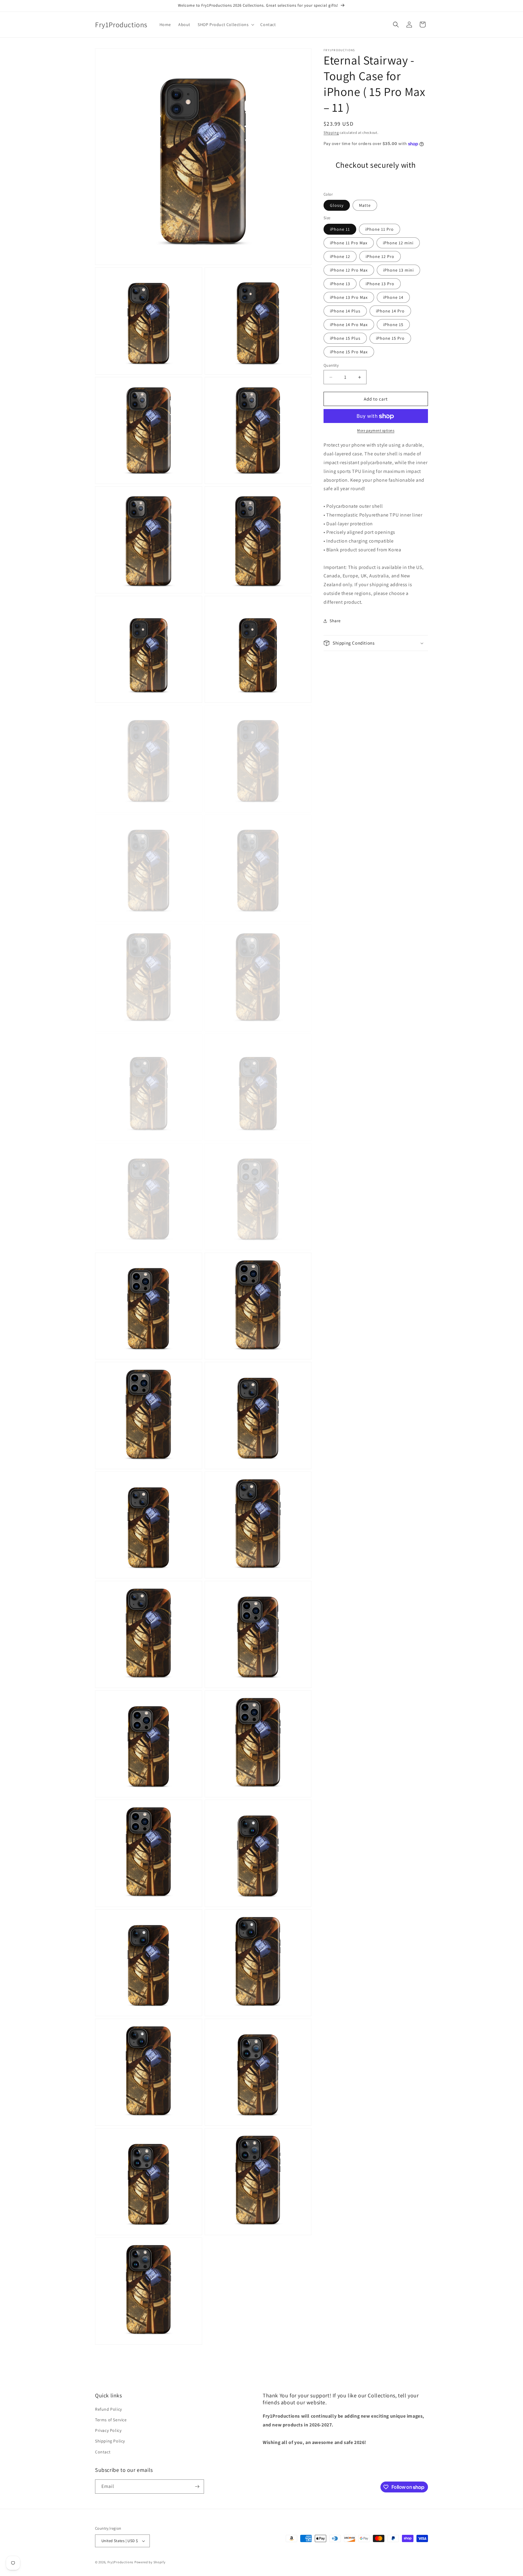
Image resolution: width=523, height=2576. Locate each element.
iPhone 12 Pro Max (349, 270)
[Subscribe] (197, 2487)
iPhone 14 (393, 297)
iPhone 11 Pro (380, 229)
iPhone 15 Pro (390, 338)
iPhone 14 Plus (345, 311)
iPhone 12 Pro (380, 256)
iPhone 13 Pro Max (349, 297)
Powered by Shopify (150, 2562)
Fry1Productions (121, 2562)
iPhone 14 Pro (390, 311)
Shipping (331, 132)
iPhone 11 (340, 229)
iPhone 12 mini (398, 243)
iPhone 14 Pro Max (349, 325)
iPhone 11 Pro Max (349, 243)
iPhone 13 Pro (380, 284)
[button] (225, 25)
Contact (103, 2452)
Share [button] (335, 621)
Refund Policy (109, 2409)
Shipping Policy (110, 2441)
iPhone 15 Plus (345, 338)
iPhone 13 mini (398, 270)
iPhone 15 (393, 325)
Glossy (337, 206)
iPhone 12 (340, 256)
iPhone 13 (340, 284)
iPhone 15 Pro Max (349, 352)
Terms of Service (111, 2420)
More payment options (376, 431)
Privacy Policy (108, 2430)
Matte (365, 206)
